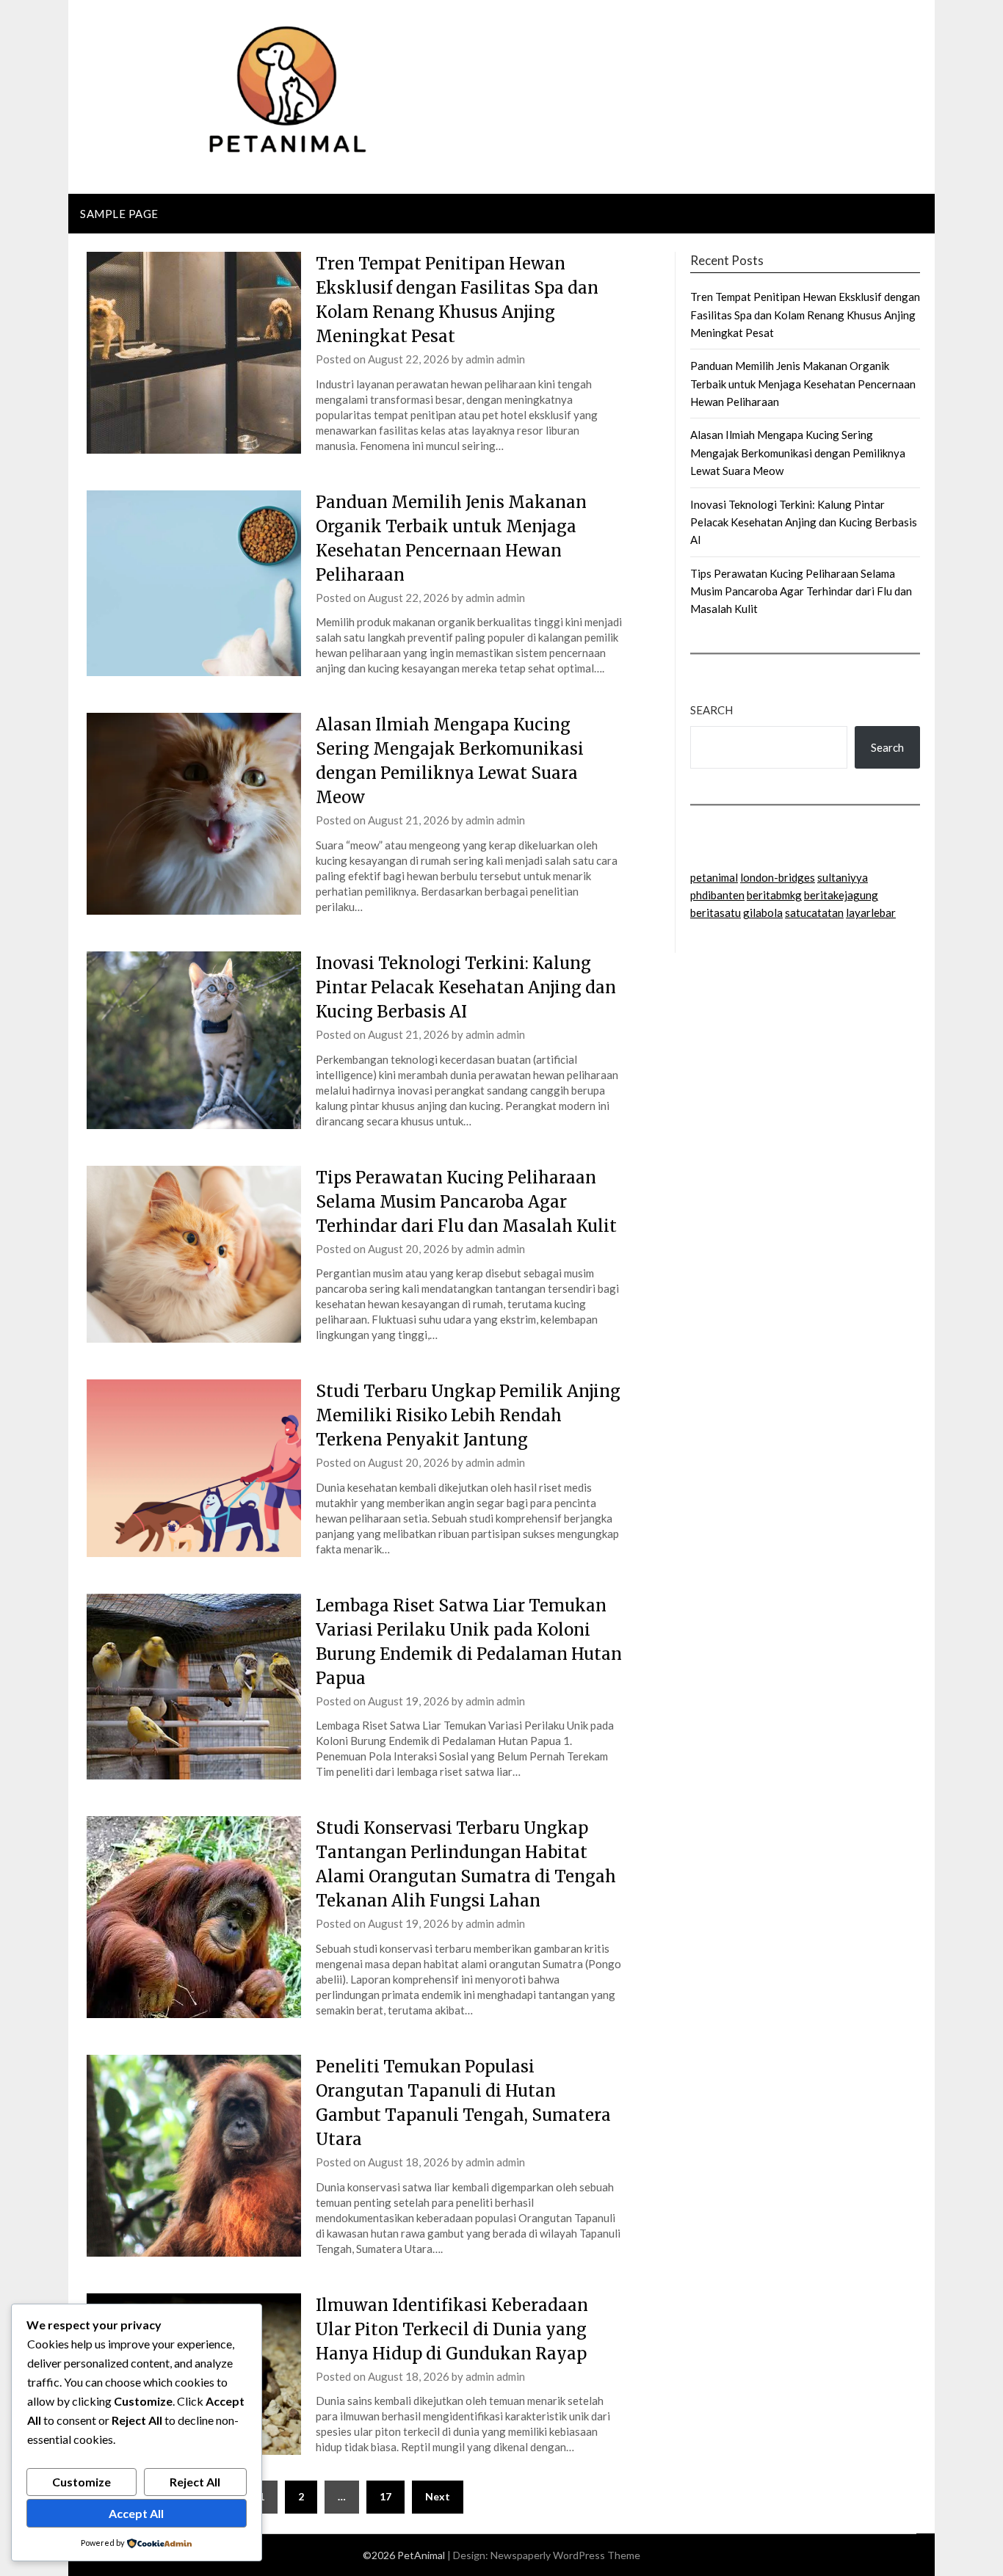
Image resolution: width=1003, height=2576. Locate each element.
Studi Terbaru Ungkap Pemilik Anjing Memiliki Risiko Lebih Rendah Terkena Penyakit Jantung (468, 1415)
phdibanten (717, 895)
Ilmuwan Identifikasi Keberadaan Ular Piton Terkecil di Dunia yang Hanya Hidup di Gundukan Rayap (452, 2329)
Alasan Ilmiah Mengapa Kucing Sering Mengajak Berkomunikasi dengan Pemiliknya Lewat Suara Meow (798, 453)
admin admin (495, 359)
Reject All (195, 2482)
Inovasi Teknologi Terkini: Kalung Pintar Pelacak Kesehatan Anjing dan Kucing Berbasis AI (466, 987)
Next (438, 2496)
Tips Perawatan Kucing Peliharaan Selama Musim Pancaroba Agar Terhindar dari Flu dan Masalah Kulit (466, 1202)
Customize (82, 2482)
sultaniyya (843, 877)
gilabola (763, 913)
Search (711, 710)
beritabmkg (774, 895)
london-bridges (778, 877)
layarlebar (871, 913)
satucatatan (814, 913)
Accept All (136, 2513)
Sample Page (119, 214)
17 (385, 2496)
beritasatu (716, 913)
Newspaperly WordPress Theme (565, 2555)
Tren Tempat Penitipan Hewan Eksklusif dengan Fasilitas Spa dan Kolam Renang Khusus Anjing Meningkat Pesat (805, 315)
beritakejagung (841, 895)
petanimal (714, 877)
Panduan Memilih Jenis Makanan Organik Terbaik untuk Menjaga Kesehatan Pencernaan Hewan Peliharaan (803, 384)
